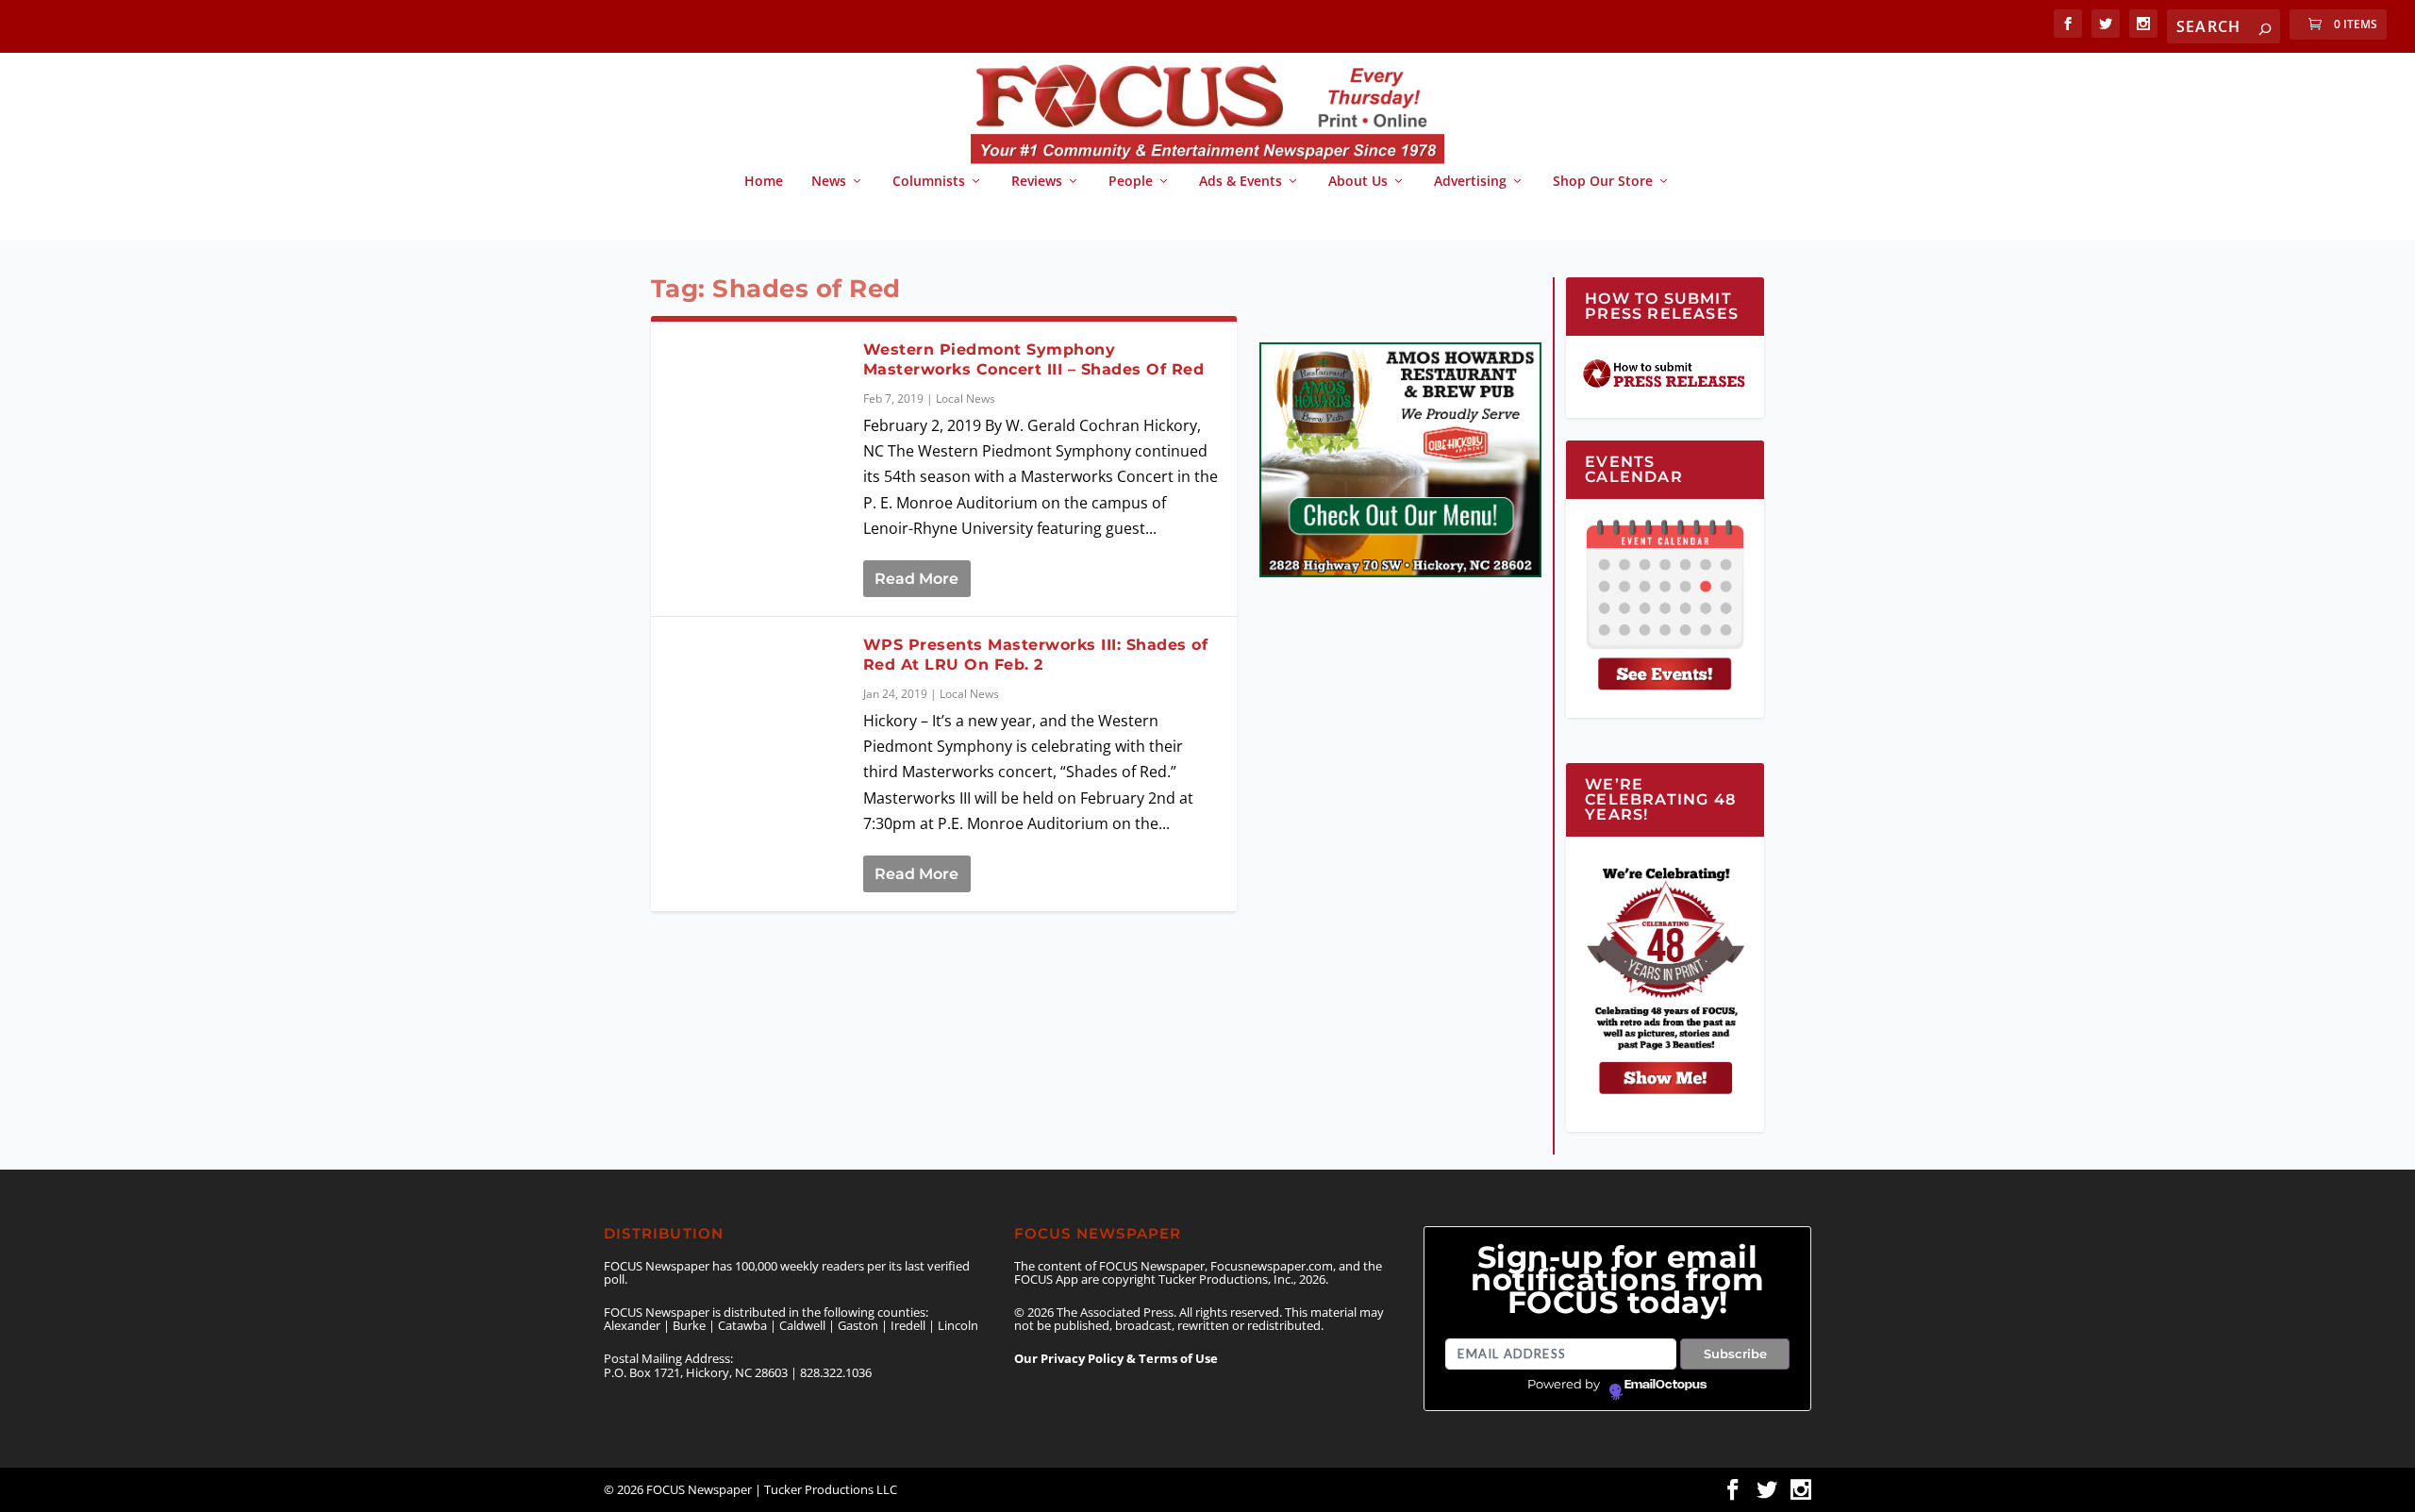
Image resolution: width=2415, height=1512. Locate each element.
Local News (966, 399)
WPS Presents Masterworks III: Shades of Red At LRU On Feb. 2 (1036, 655)
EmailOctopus (1666, 1385)
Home (764, 182)
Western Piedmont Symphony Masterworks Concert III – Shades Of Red (1034, 359)
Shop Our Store (1603, 182)
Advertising (1470, 182)
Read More (916, 579)
